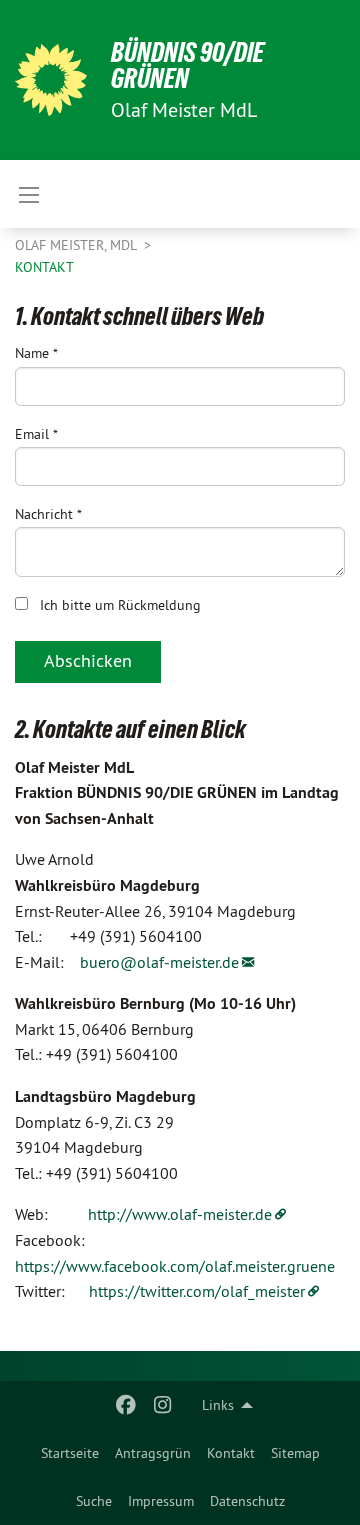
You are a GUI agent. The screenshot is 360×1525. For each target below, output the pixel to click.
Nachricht (48, 514)
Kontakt (231, 1453)
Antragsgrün (153, 1453)
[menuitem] (70, 1453)
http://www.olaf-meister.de (180, 1214)
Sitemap (295, 1453)
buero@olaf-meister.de (159, 962)
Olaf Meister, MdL (77, 245)
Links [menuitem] (218, 1405)
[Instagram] (162, 1405)
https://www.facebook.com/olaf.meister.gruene (175, 1266)
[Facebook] (126, 1405)
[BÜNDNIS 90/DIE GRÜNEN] (51, 80)
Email (36, 434)
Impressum (161, 1501)
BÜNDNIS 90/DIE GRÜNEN (187, 65)
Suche (94, 1501)
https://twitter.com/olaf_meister (197, 1291)
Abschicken (88, 660)
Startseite (70, 1453)
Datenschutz (247, 1501)
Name (36, 353)
